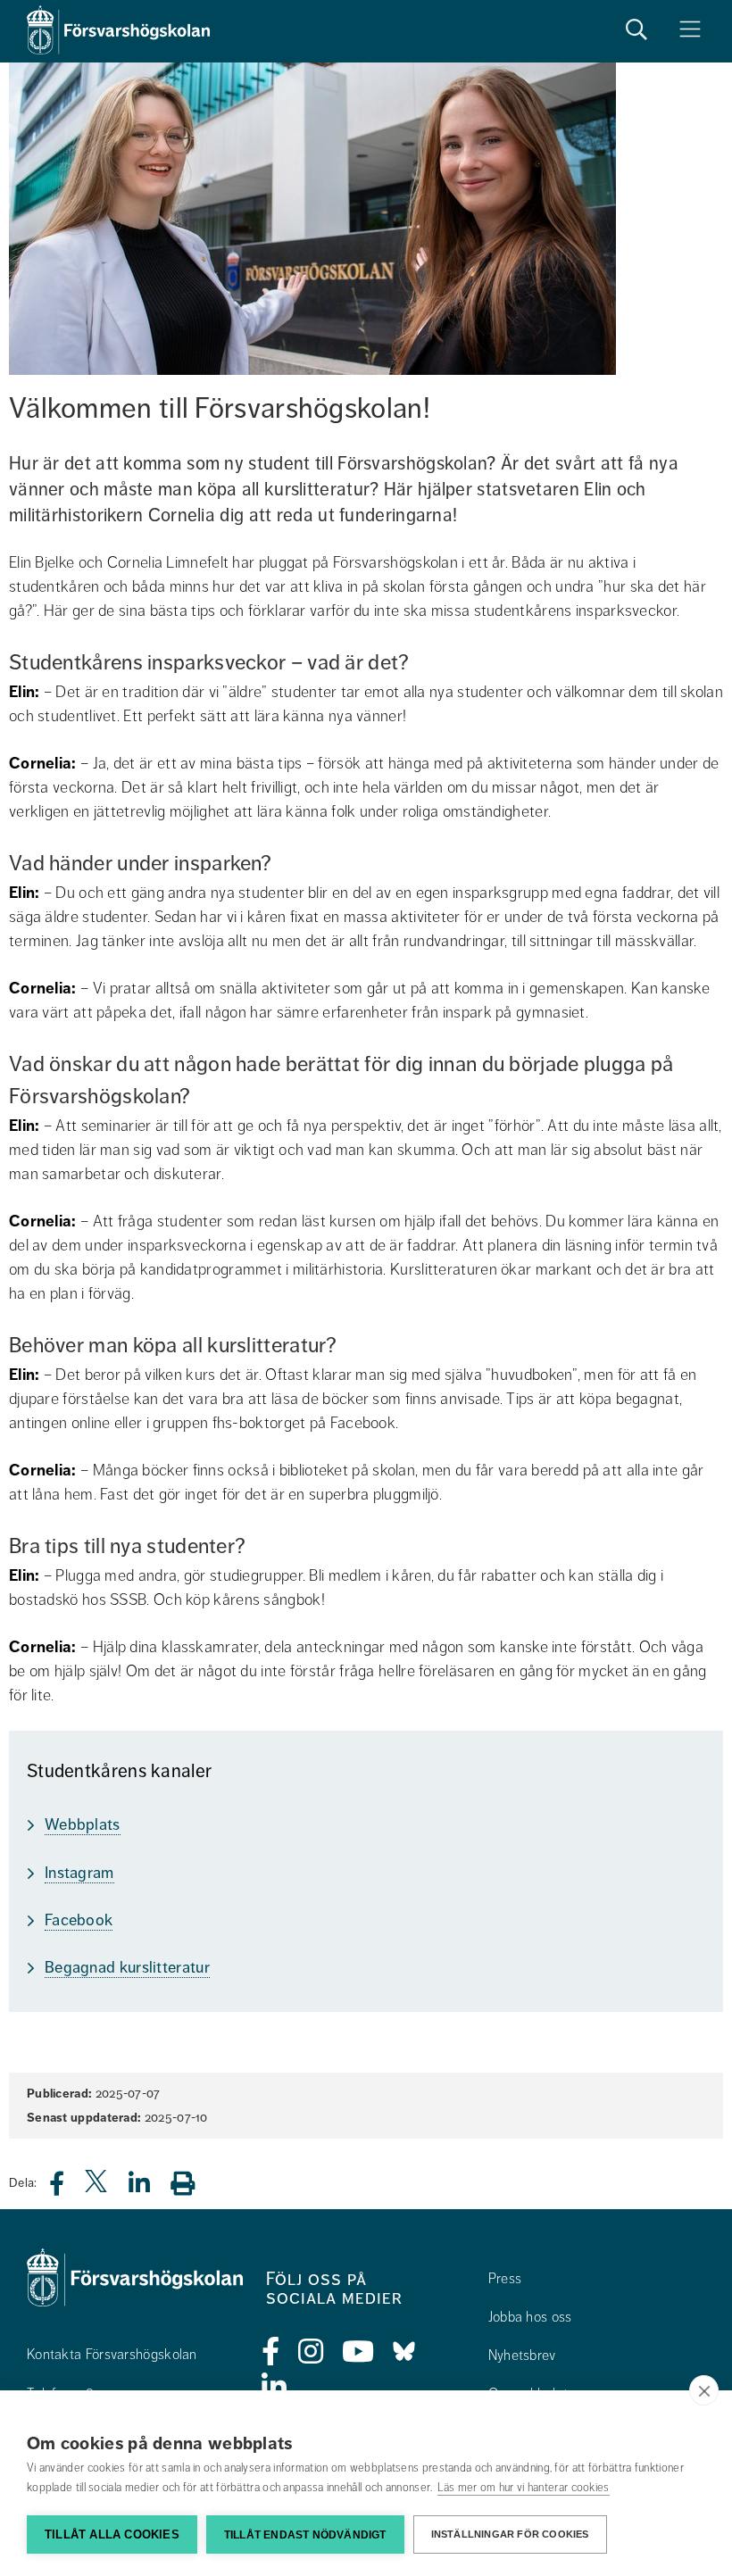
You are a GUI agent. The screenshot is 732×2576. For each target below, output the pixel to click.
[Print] (191, 2183)
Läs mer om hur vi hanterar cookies (524, 2488)
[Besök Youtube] (358, 2352)
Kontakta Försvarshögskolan (112, 2355)
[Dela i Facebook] (67, 2188)
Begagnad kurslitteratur (127, 1967)
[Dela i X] (97, 2188)
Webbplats (83, 1824)
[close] (704, 2390)
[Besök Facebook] (271, 2352)
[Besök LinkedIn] (274, 2388)
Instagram (79, 1873)
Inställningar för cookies (510, 2534)
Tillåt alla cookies (112, 2534)
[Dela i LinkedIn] (150, 2188)
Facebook (79, 1920)
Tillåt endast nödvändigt (305, 2535)
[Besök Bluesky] (404, 2352)
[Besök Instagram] (311, 2352)
